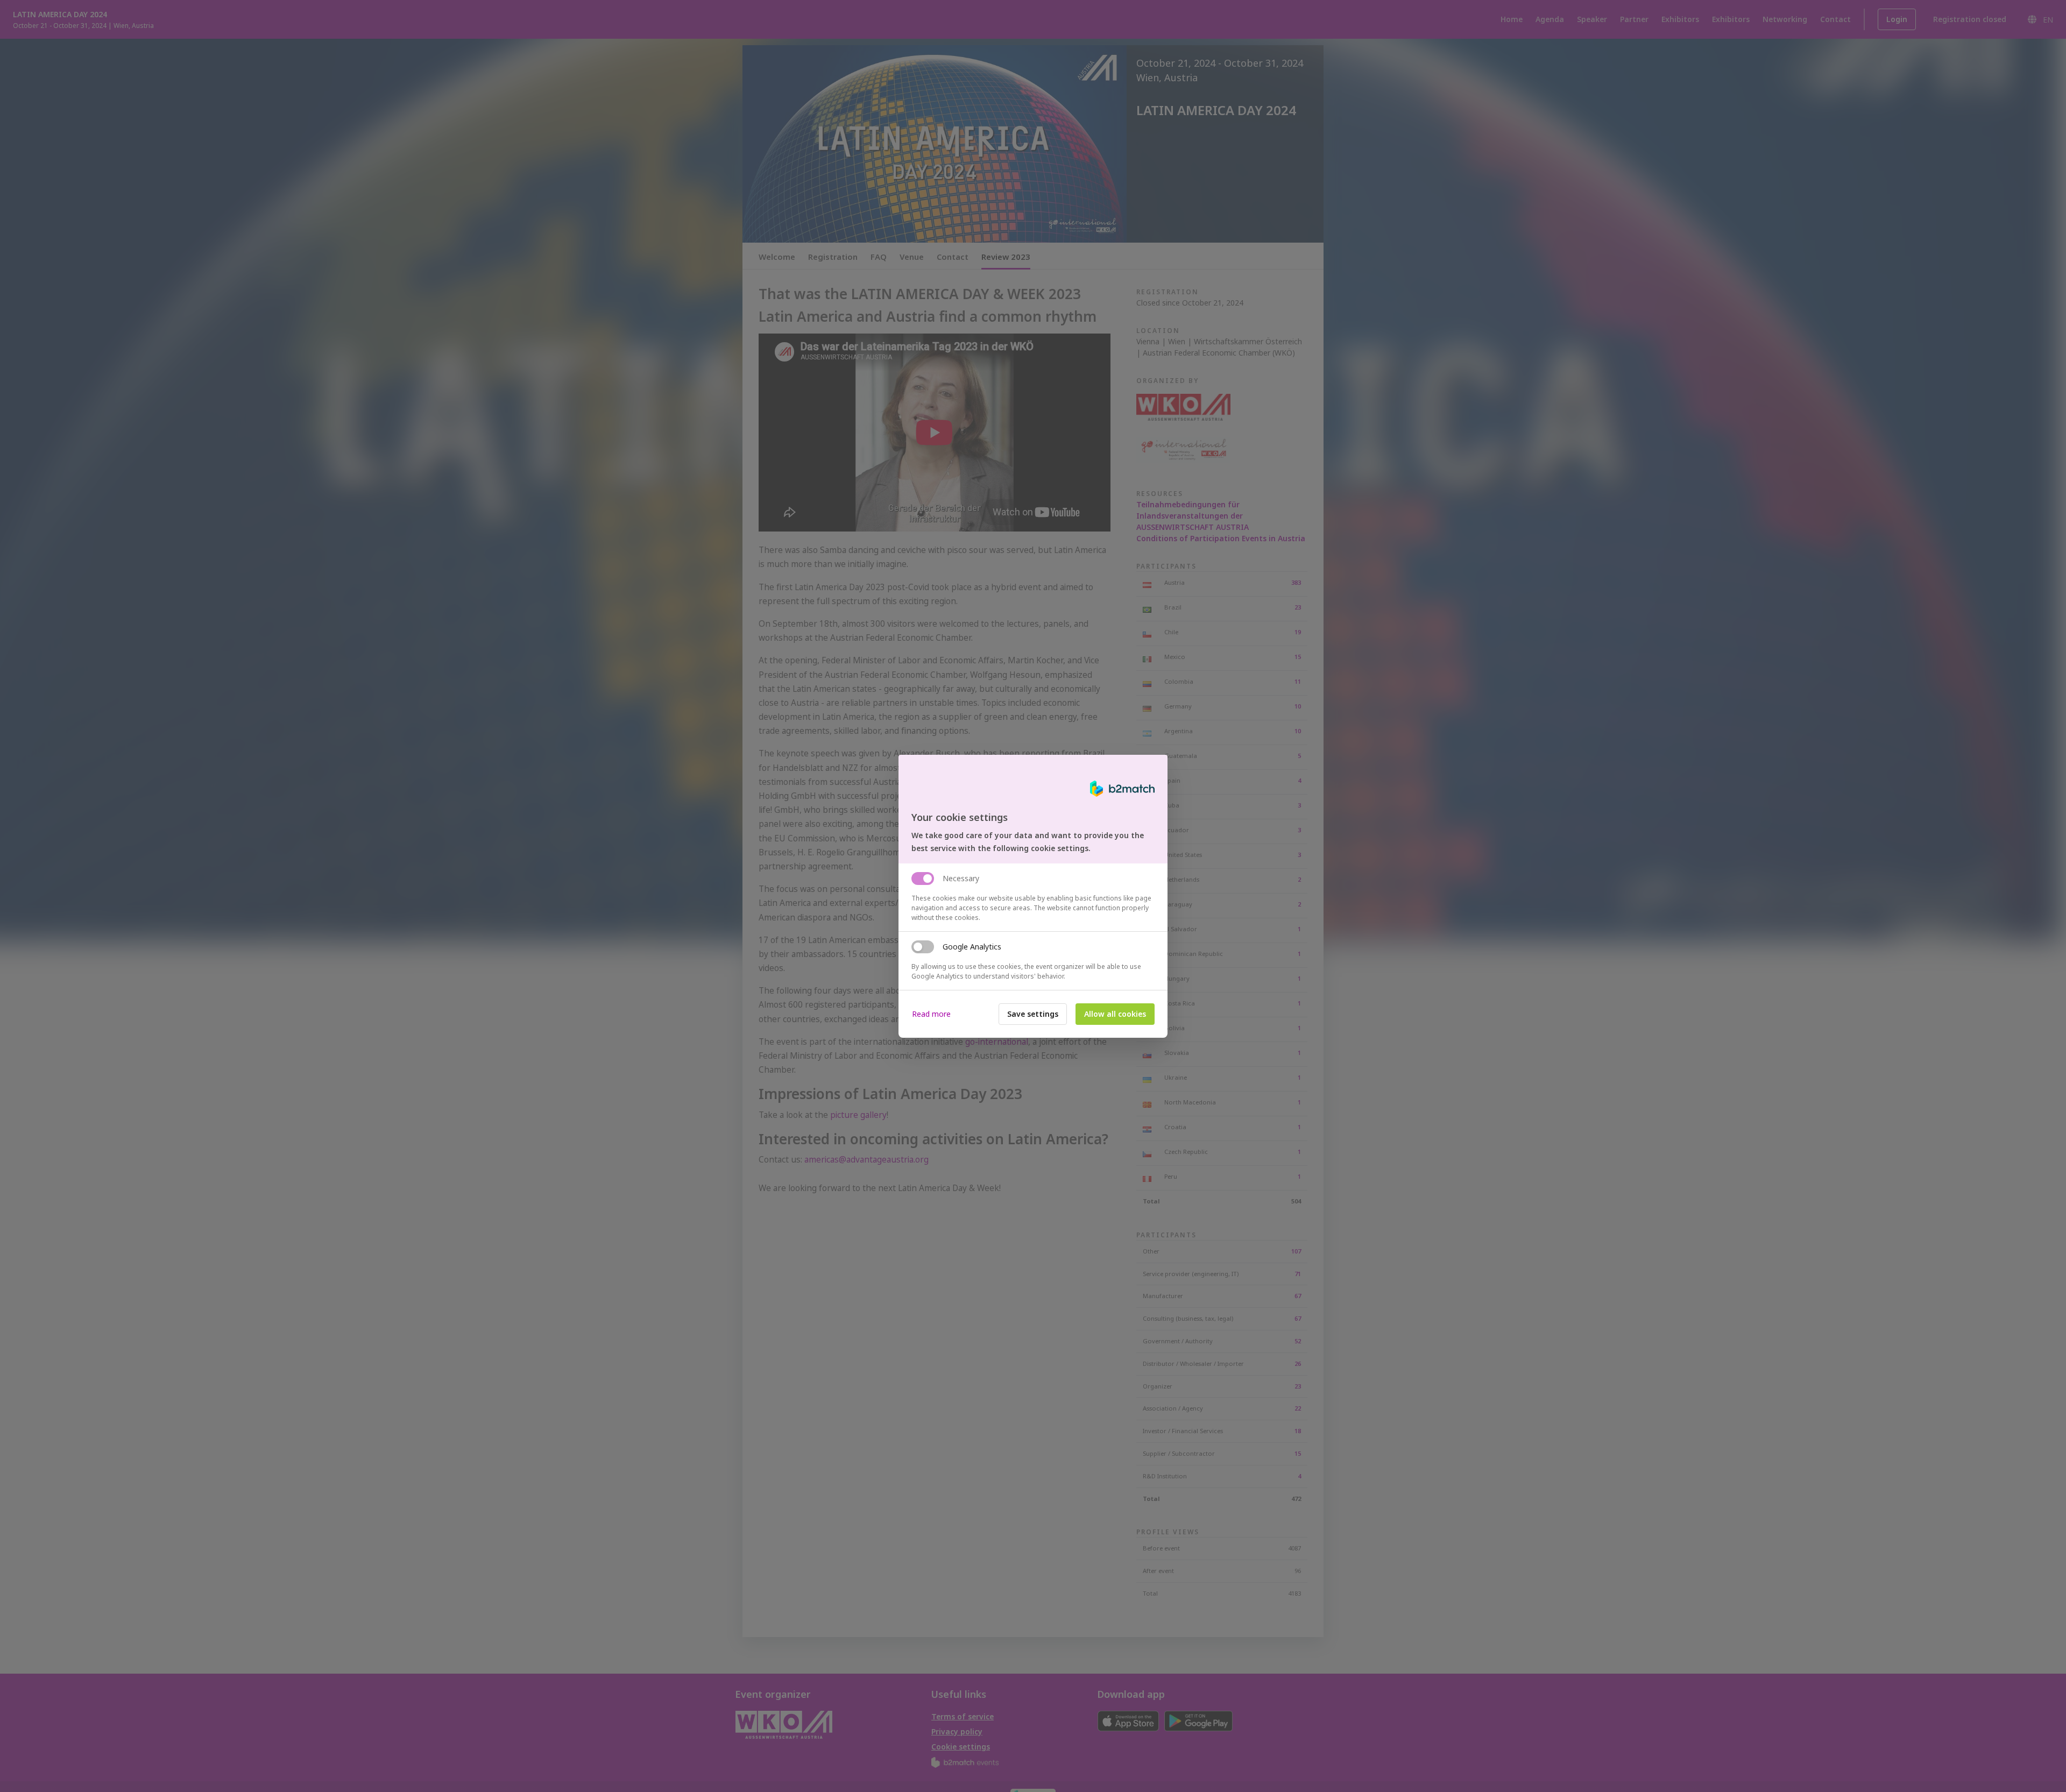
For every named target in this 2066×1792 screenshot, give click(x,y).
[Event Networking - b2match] (1122, 789)
